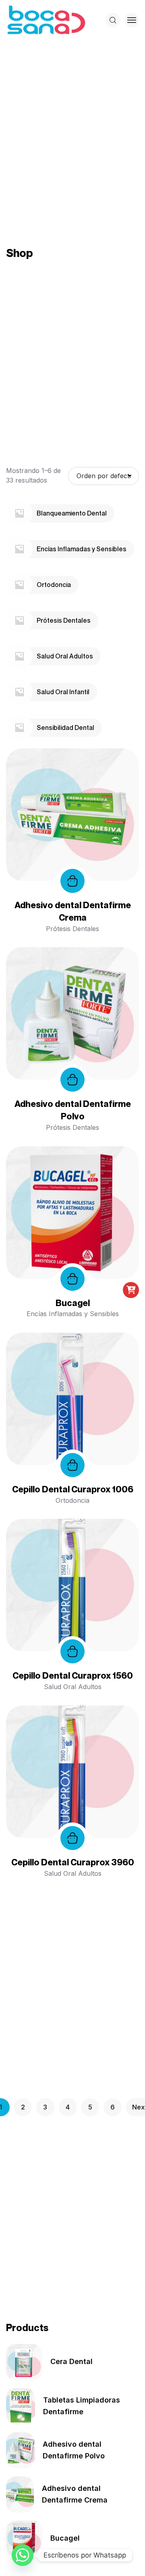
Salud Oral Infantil (63, 692)
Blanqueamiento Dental (72, 513)
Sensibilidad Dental (65, 728)
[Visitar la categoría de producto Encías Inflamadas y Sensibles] (19, 548)
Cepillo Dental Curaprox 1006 (73, 1489)
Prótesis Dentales (64, 620)
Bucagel (73, 1303)
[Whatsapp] (23, 2555)
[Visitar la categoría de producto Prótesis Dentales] (19, 620)
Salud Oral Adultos (65, 656)
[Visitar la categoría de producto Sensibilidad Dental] (19, 727)
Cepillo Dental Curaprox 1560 (73, 1675)
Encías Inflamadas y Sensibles (82, 549)
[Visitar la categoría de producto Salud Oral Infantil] (19, 691)
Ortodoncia (54, 585)
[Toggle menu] (132, 20)
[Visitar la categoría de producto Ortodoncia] (19, 584)
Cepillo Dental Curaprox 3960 (73, 1862)
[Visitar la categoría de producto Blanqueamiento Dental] (19, 513)
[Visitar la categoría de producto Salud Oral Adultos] (19, 656)
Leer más (72, 881)
